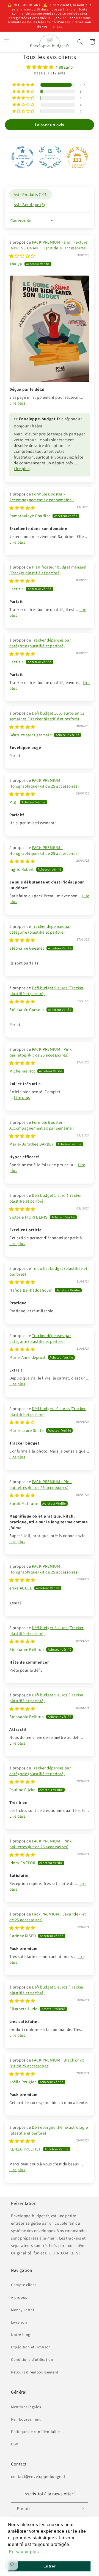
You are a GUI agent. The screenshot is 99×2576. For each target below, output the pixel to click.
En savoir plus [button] (24, 2552)
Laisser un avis (50, 125)
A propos (19, 2297)
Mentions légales (26, 2407)
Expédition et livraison (31, 2347)
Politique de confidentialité (35, 2432)
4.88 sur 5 (64, 67)
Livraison (19, 2322)
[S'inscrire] (82, 2509)
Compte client (24, 2285)
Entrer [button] (50, 2566)
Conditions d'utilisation (32, 2359)
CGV (15, 2444)
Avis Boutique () (29, 205)
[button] (7, 42)
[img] (50, 67)
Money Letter (23, 2310)
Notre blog (21, 2335)
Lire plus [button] (17, 403)
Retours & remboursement (35, 2372)
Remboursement (26, 2419)
